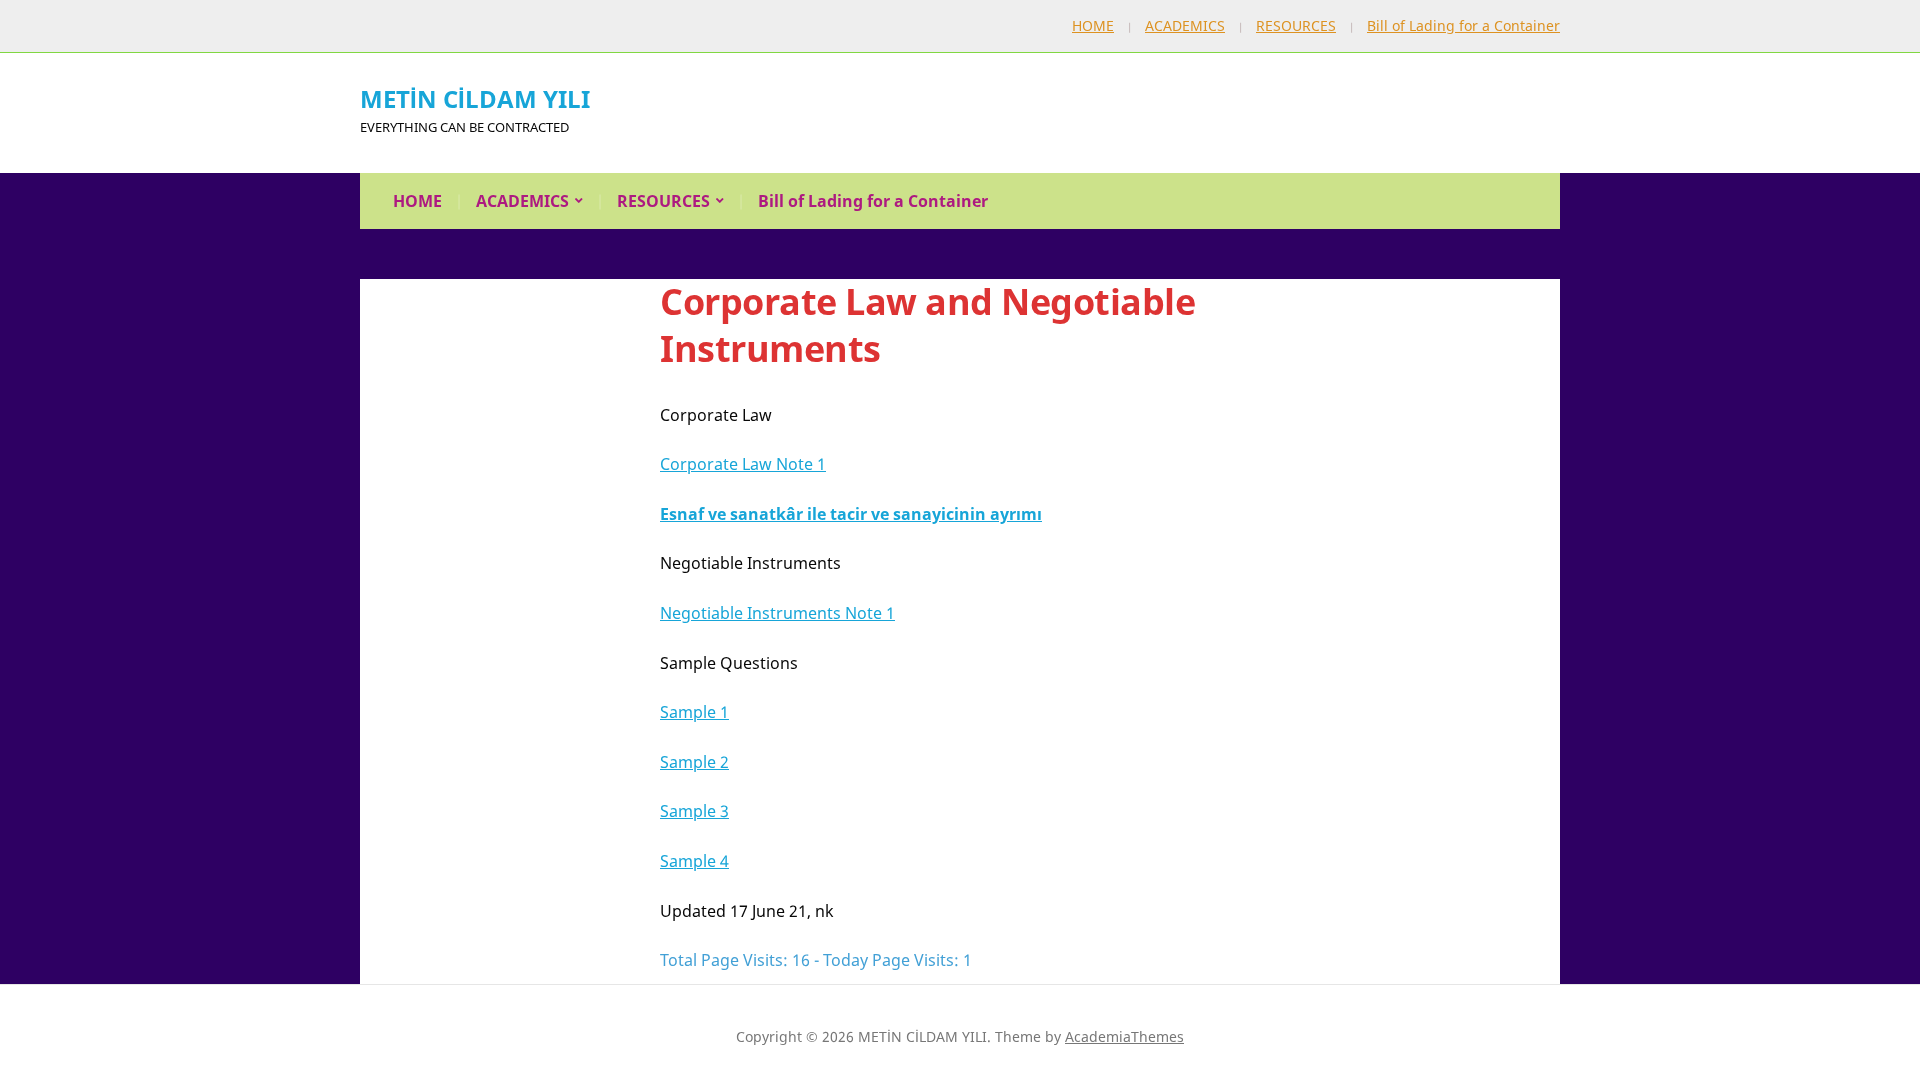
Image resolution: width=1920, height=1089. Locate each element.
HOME (1093, 25)
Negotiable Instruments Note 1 (777, 613)
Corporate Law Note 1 (743, 464)
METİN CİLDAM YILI (475, 98)
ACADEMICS (1185, 25)
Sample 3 (694, 811)
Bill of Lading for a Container (1463, 25)
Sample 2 (694, 762)
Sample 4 (694, 861)
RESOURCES (1296, 25)
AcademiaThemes (1124, 1036)
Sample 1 (694, 712)
